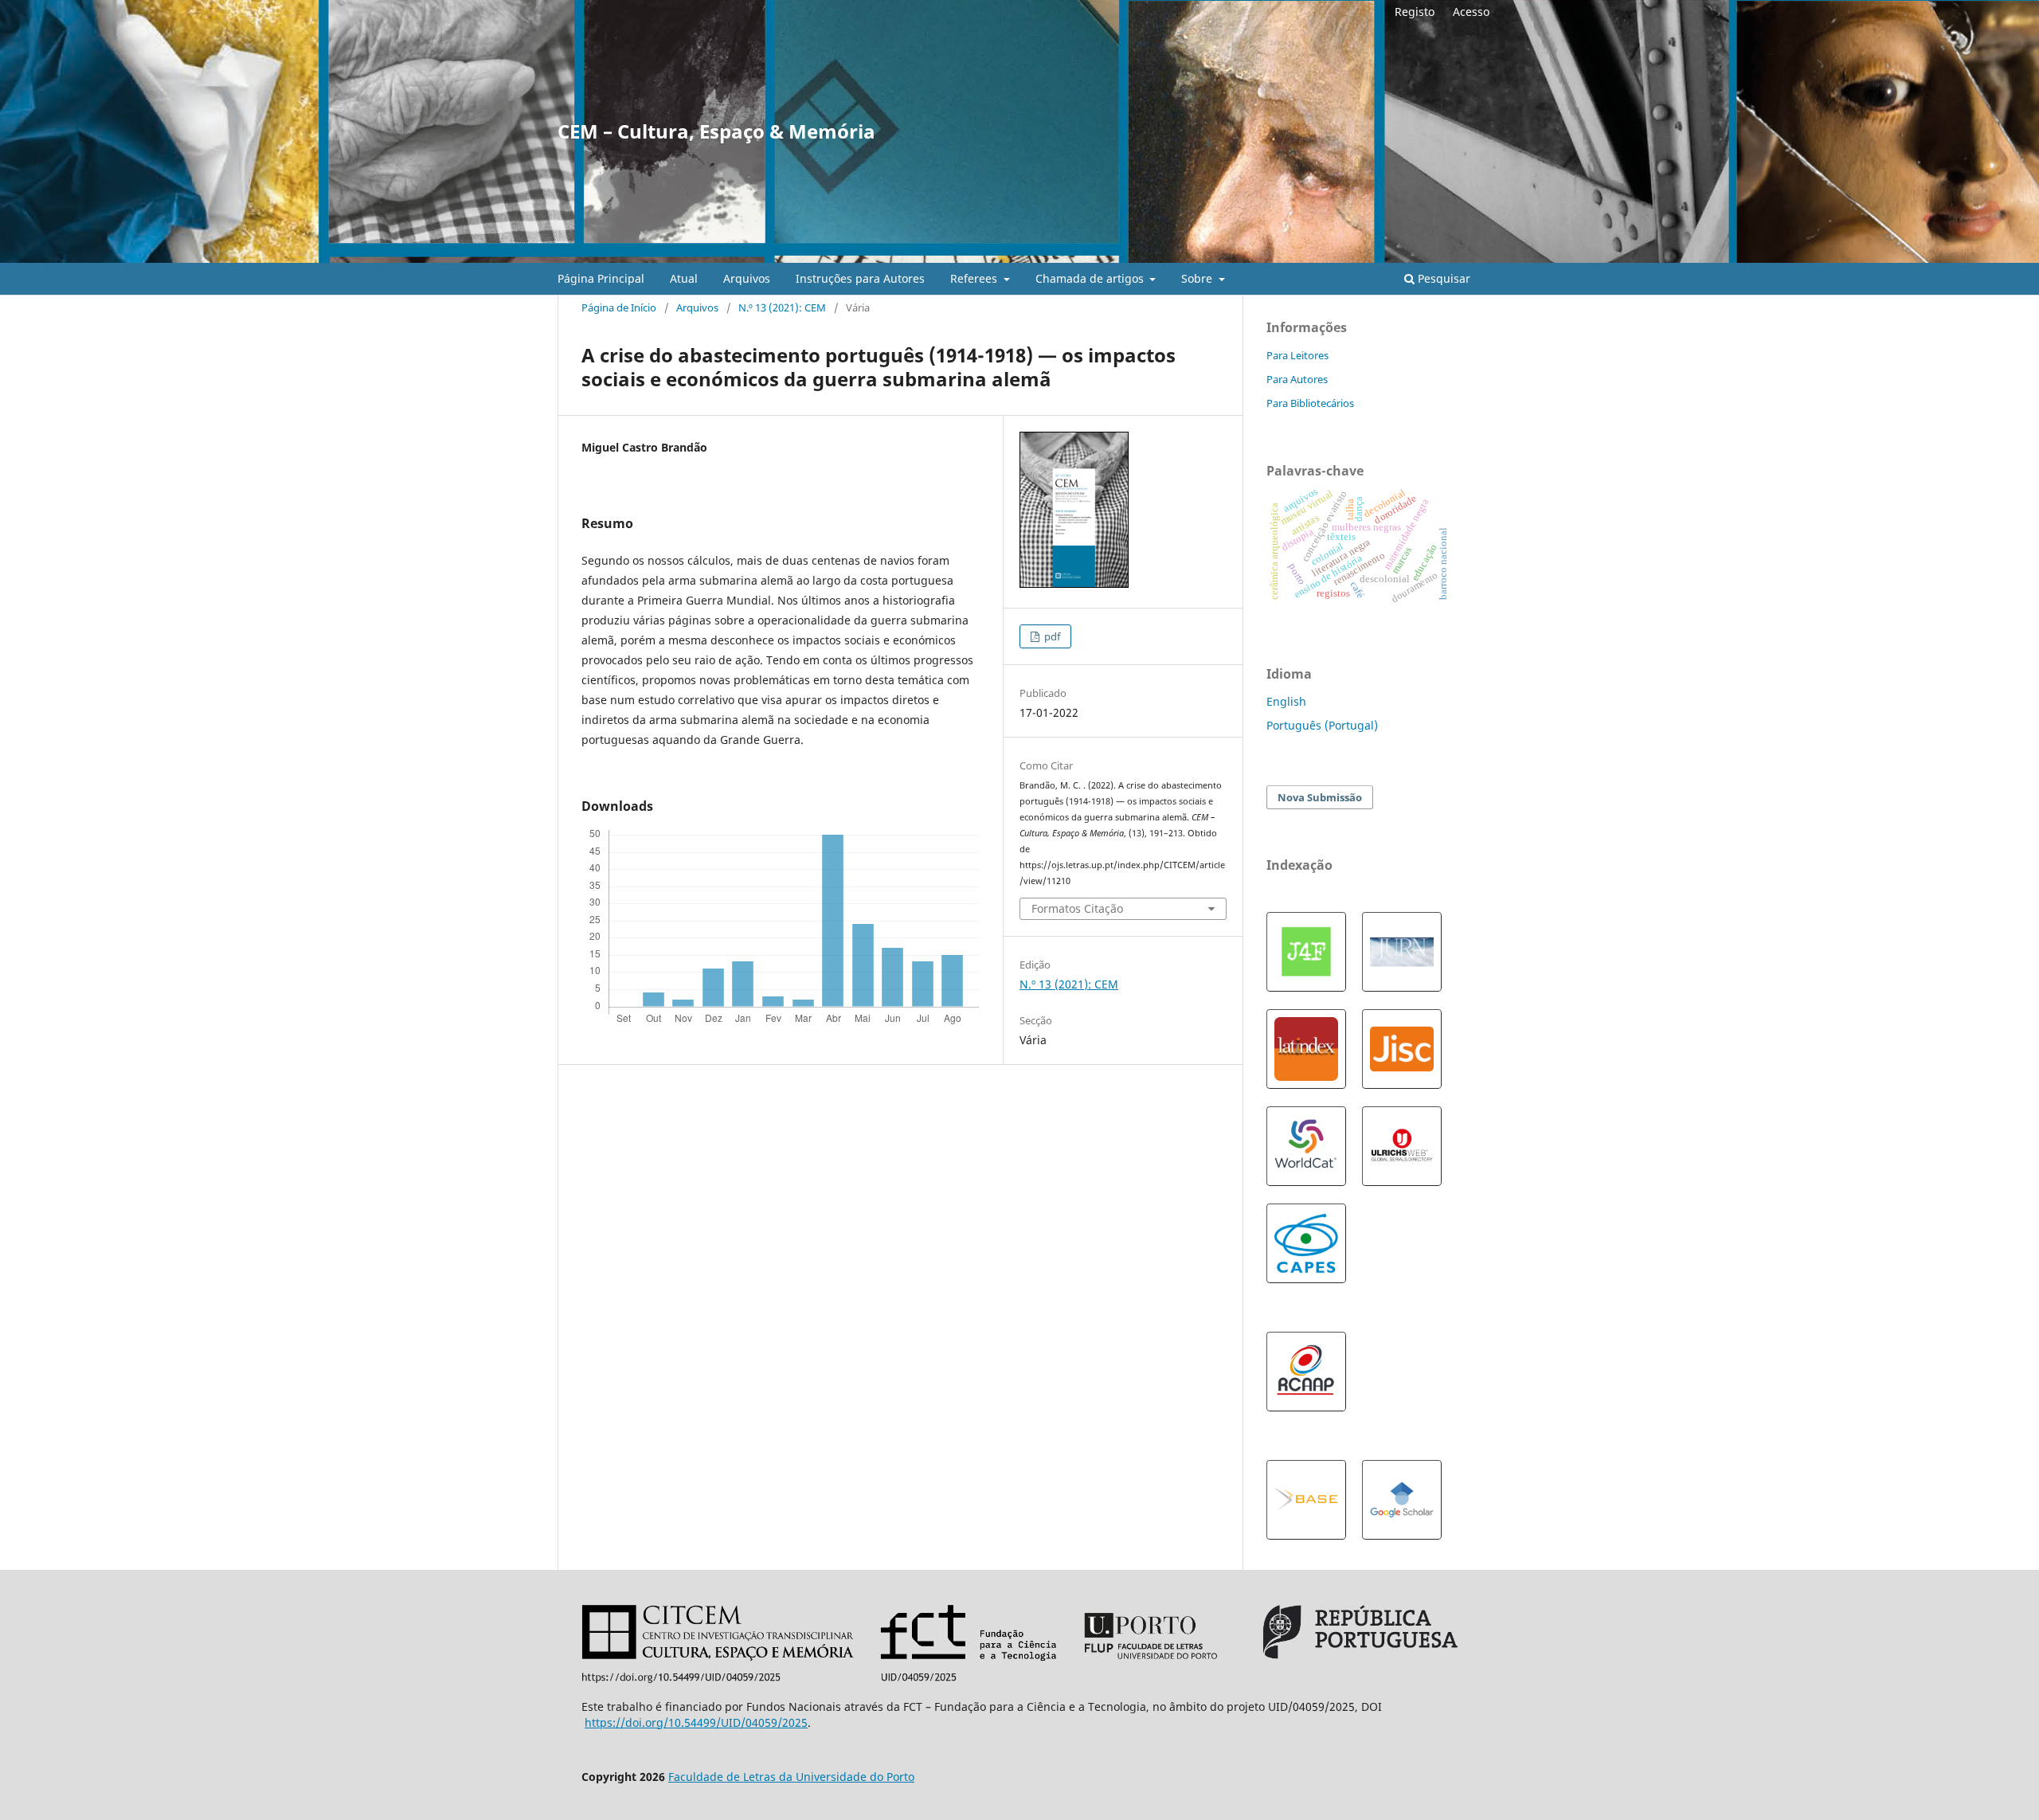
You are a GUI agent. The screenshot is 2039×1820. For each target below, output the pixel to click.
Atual (684, 278)
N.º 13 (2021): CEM (782, 307)
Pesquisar (1442, 278)
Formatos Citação (1077, 908)
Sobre (1198, 278)
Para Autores (1297, 379)
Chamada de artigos (1091, 278)
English (1286, 701)
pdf (1051, 636)
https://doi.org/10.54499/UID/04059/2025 (696, 1722)
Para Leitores (1297, 355)
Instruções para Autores (860, 278)
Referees (975, 278)
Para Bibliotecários (1310, 403)
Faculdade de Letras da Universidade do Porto (791, 1777)
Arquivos (747, 278)
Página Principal (601, 278)
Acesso (1471, 12)
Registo (1415, 12)
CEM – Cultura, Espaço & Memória (716, 131)
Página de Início (619, 307)
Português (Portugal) (1322, 725)
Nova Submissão (1320, 797)
